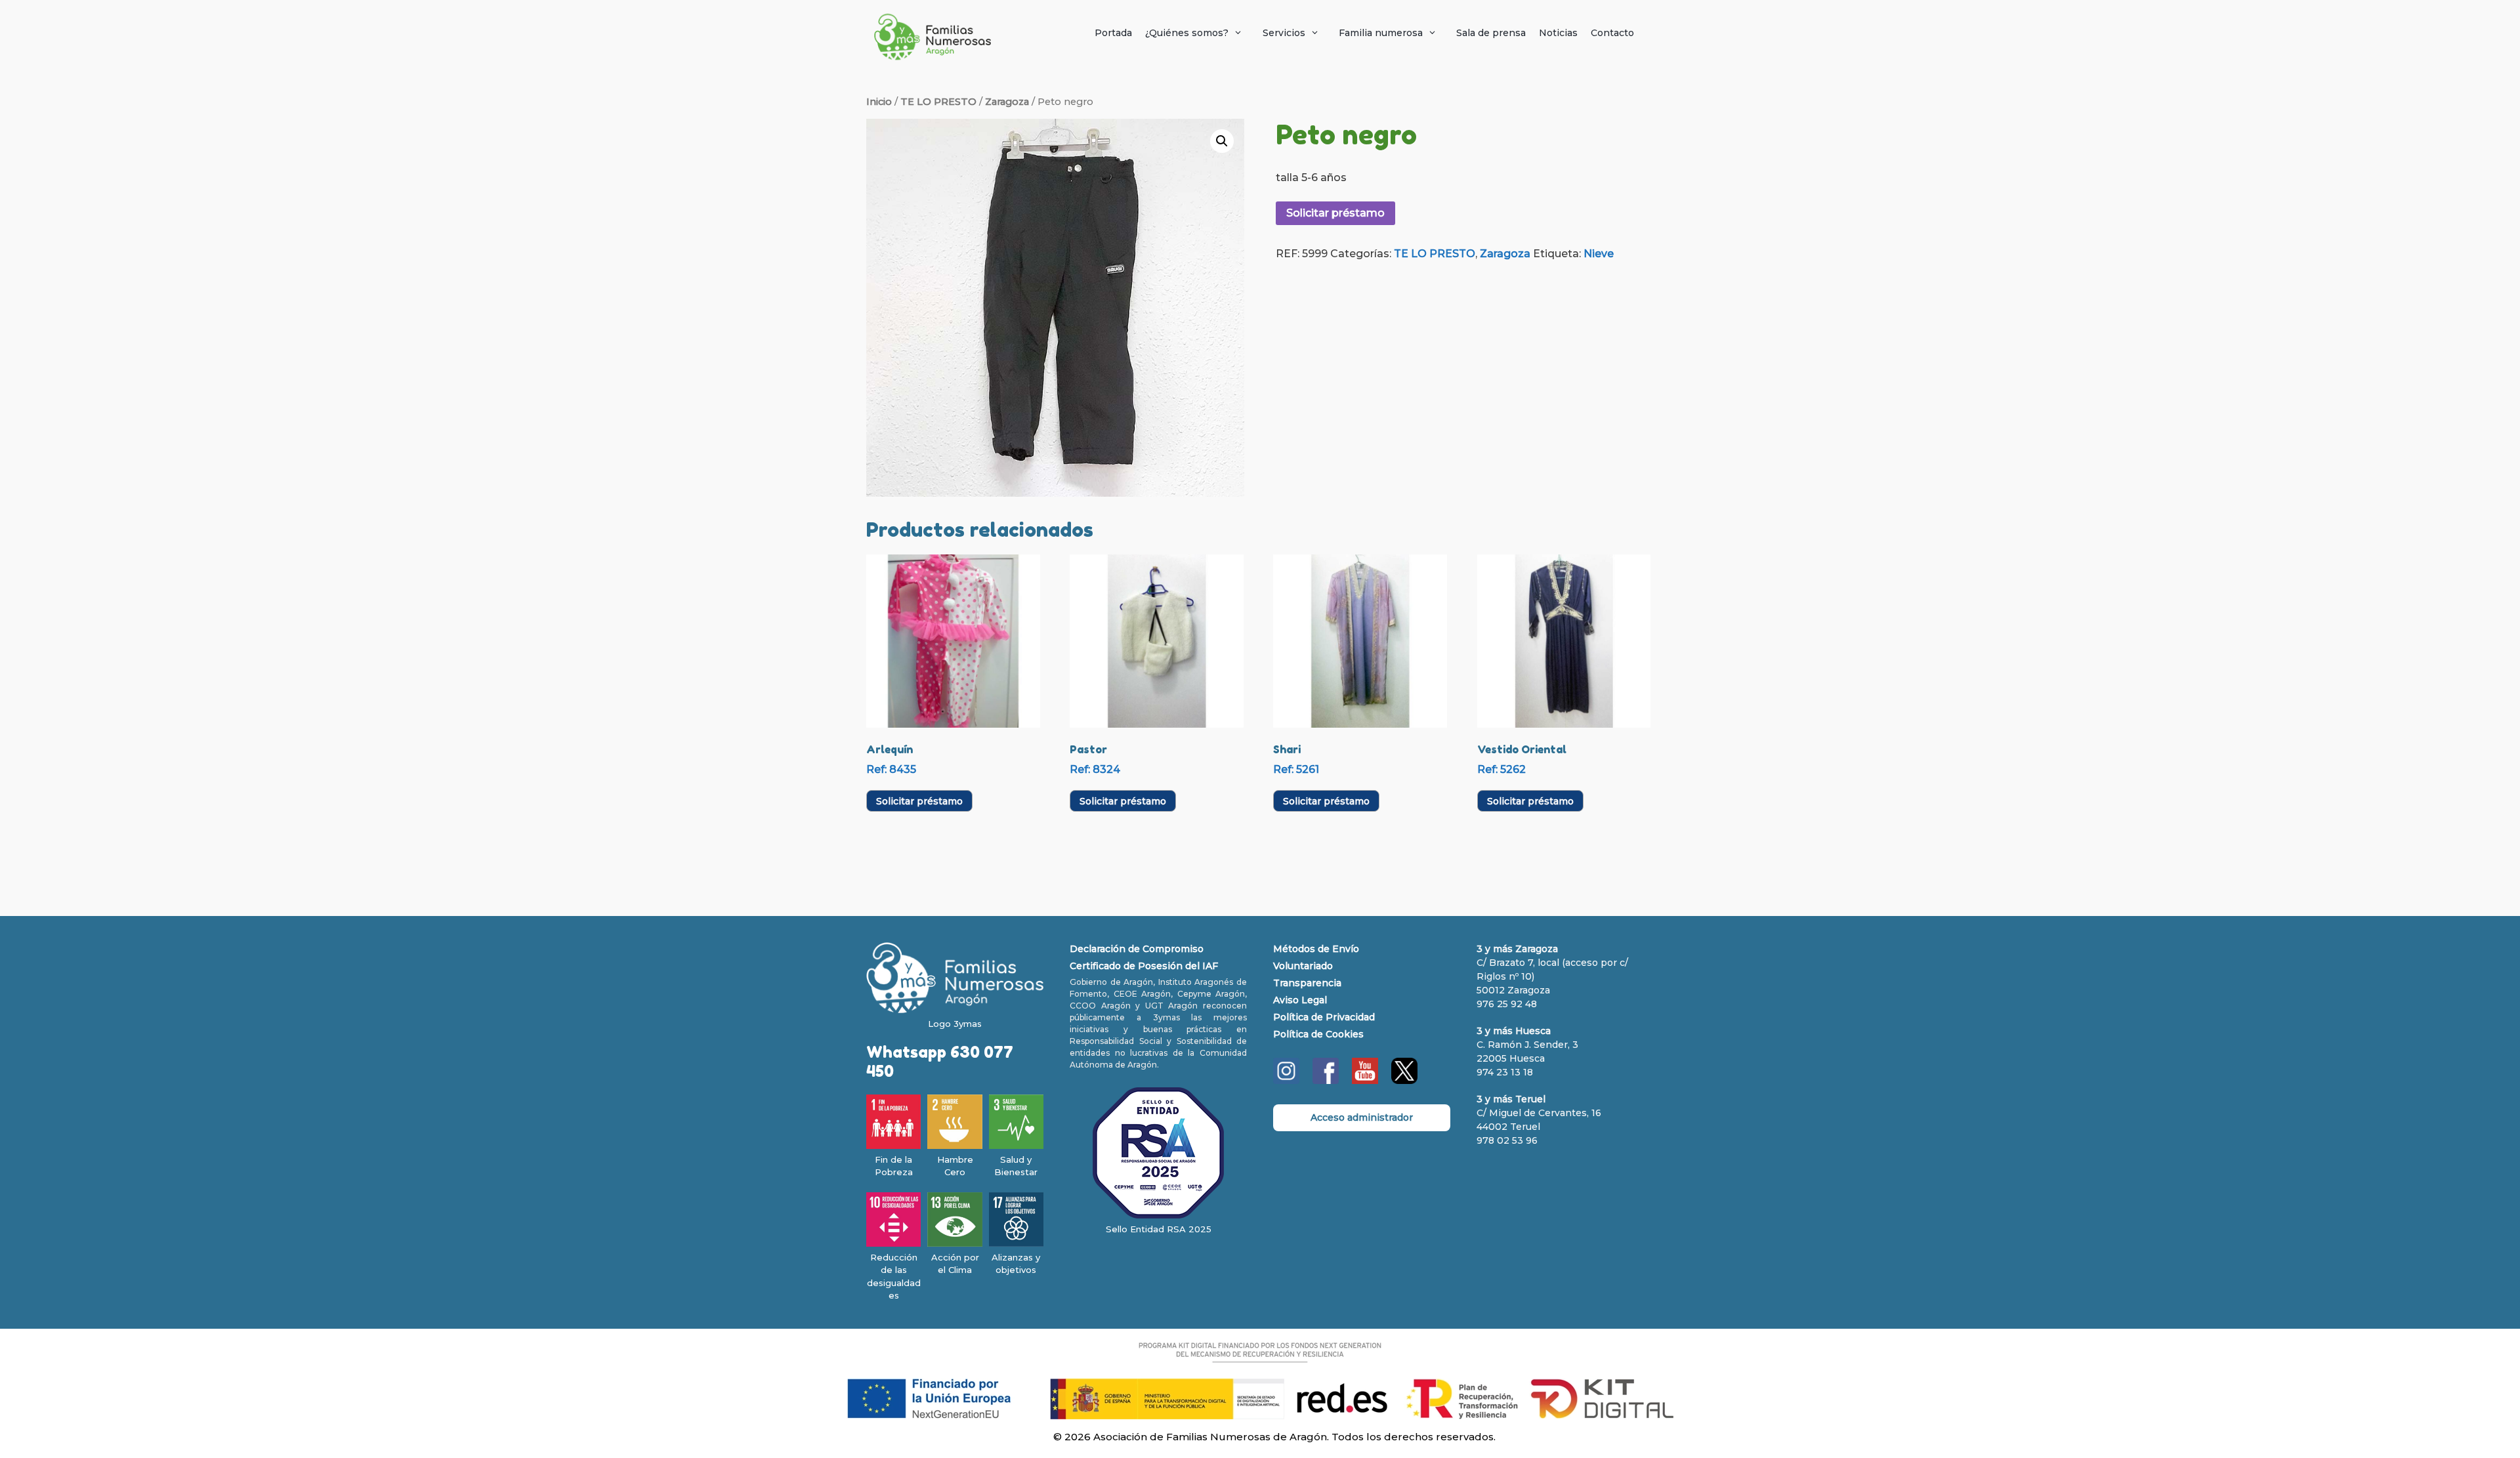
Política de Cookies (1318, 1034)
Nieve (1599, 254)
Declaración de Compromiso (1137, 949)
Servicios (1284, 33)
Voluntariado (1303, 966)
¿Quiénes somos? (1187, 33)
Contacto (1612, 33)
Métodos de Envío (1316, 949)
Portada (1113, 33)
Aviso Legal (1300, 1000)
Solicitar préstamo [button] (919, 801)
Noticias (1558, 33)
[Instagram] (1286, 1081)
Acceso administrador (1362, 1117)
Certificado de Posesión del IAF (1144, 966)
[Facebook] (1326, 1081)
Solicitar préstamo (1335, 213)
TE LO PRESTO (938, 102)
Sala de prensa (1491, 33)
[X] (1404, 1081)
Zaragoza (1007, 102)
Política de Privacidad (1324, 1017)
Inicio (879, 102)
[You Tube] (1365, 1081)
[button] (1222, 141)
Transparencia (1307, 983)
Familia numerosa (1381, 33)
